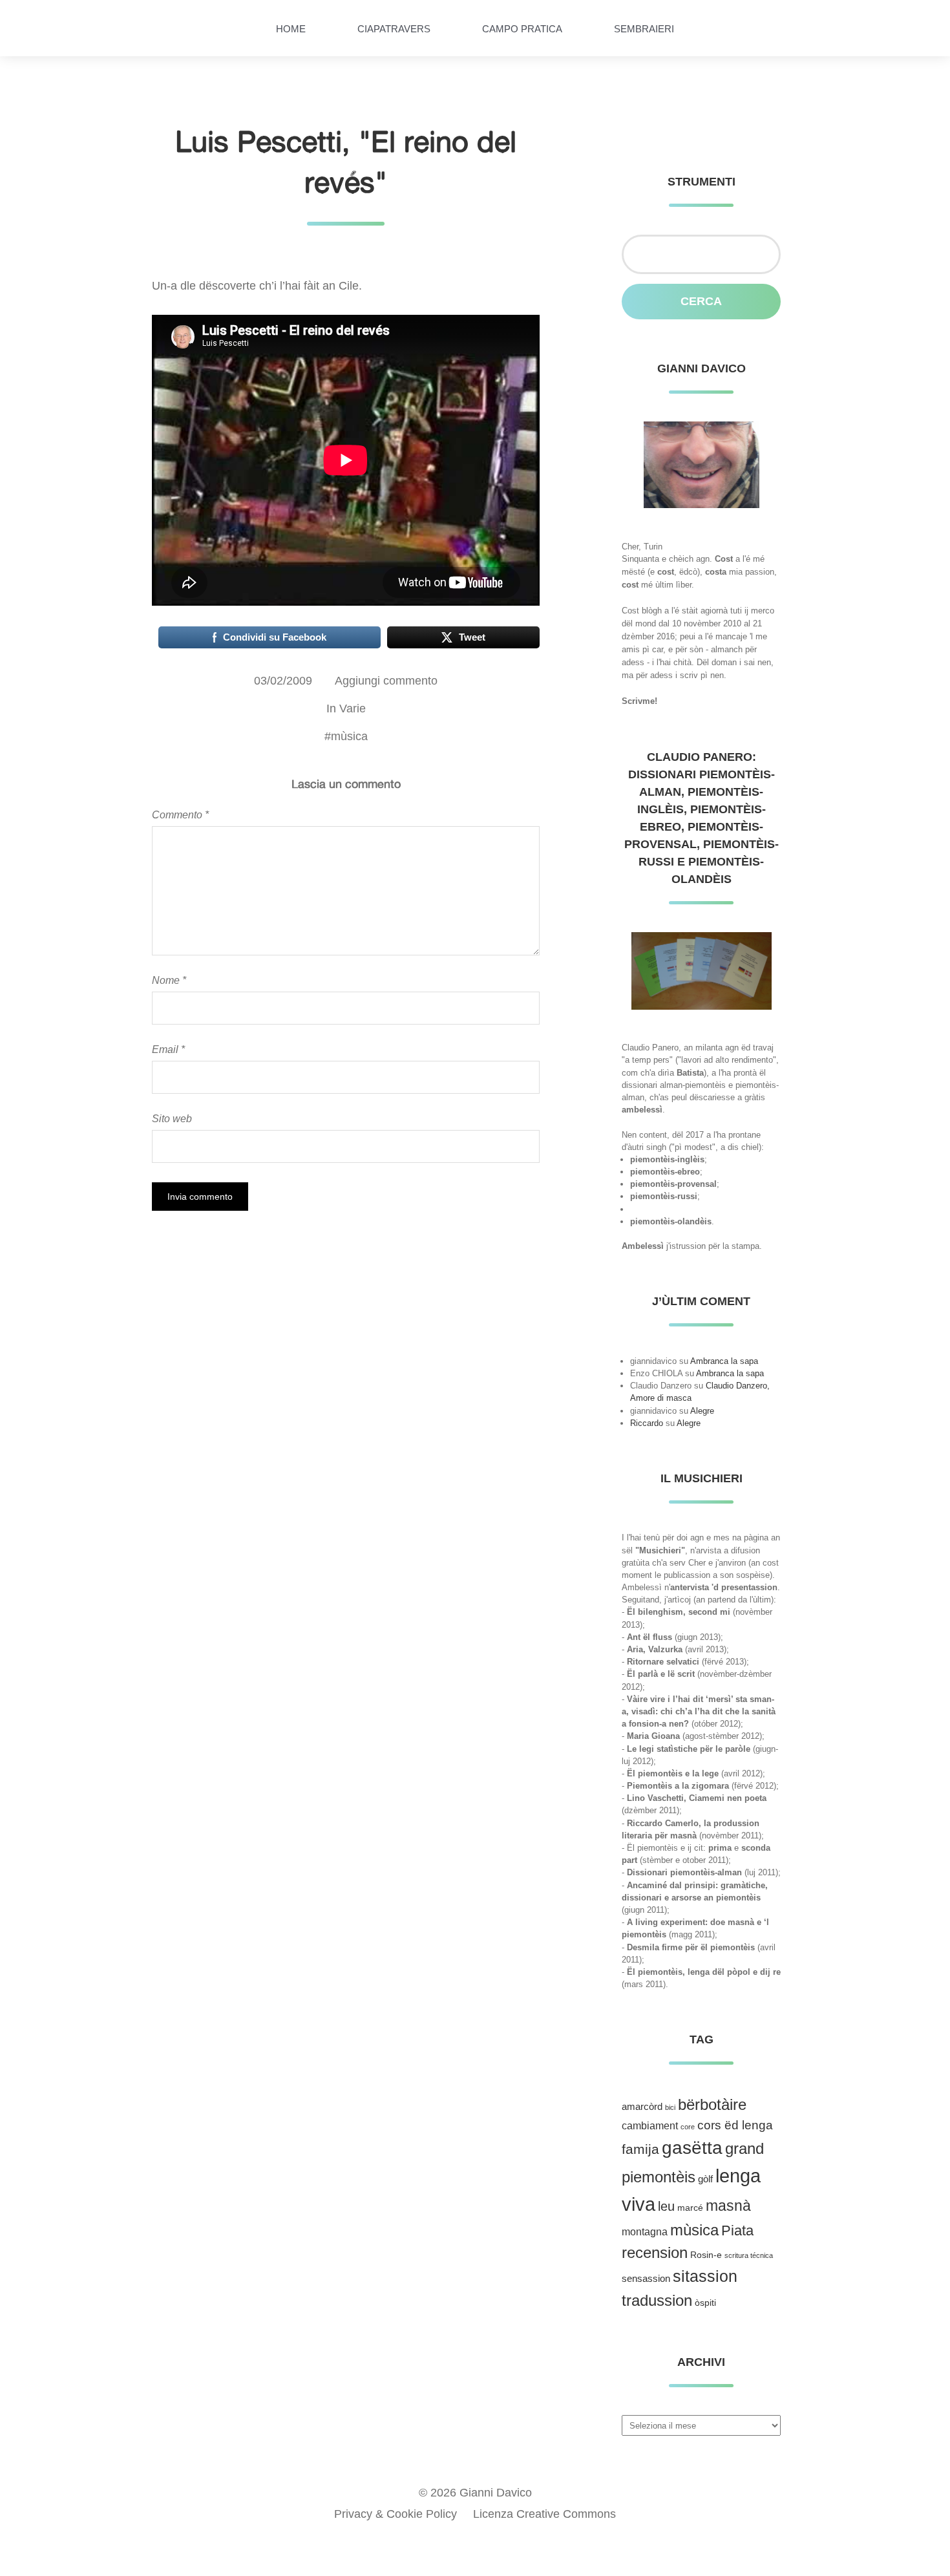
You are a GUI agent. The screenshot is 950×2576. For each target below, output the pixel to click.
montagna (645, 2232)
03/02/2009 (283, 681)
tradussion (657, 2300)
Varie (353, 708)
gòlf (705, 2179)
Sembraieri (644, 29)
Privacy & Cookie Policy (396, 2514)
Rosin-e (706, 2255)
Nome (169, 980)
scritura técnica (749, 2255)
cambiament (650, 2126)
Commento (180, 814)
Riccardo (647, 1423)
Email (168, 1049)
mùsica (349, 736)
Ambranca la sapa (724, 1361)
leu (666, 2206)
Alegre (702, 1411)
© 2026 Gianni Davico (475, 2493)
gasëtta (692, 2148)
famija (640, 2149)
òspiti (705, 2303)
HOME (291, 29)
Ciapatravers (394, 29)
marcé (690, 2208)
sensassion (646, 2279)
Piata (737, 2230)
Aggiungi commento (386, 681)
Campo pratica (522, 29)
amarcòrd (642, 2107)
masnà (728, 2206)
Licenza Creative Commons (544, 2514)
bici (670, 2107)
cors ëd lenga (735, 2125)
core (688, 2127)
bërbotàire (712, 2104)
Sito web (172, 1118)
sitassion (705, 2276)
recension (655, 2253)
